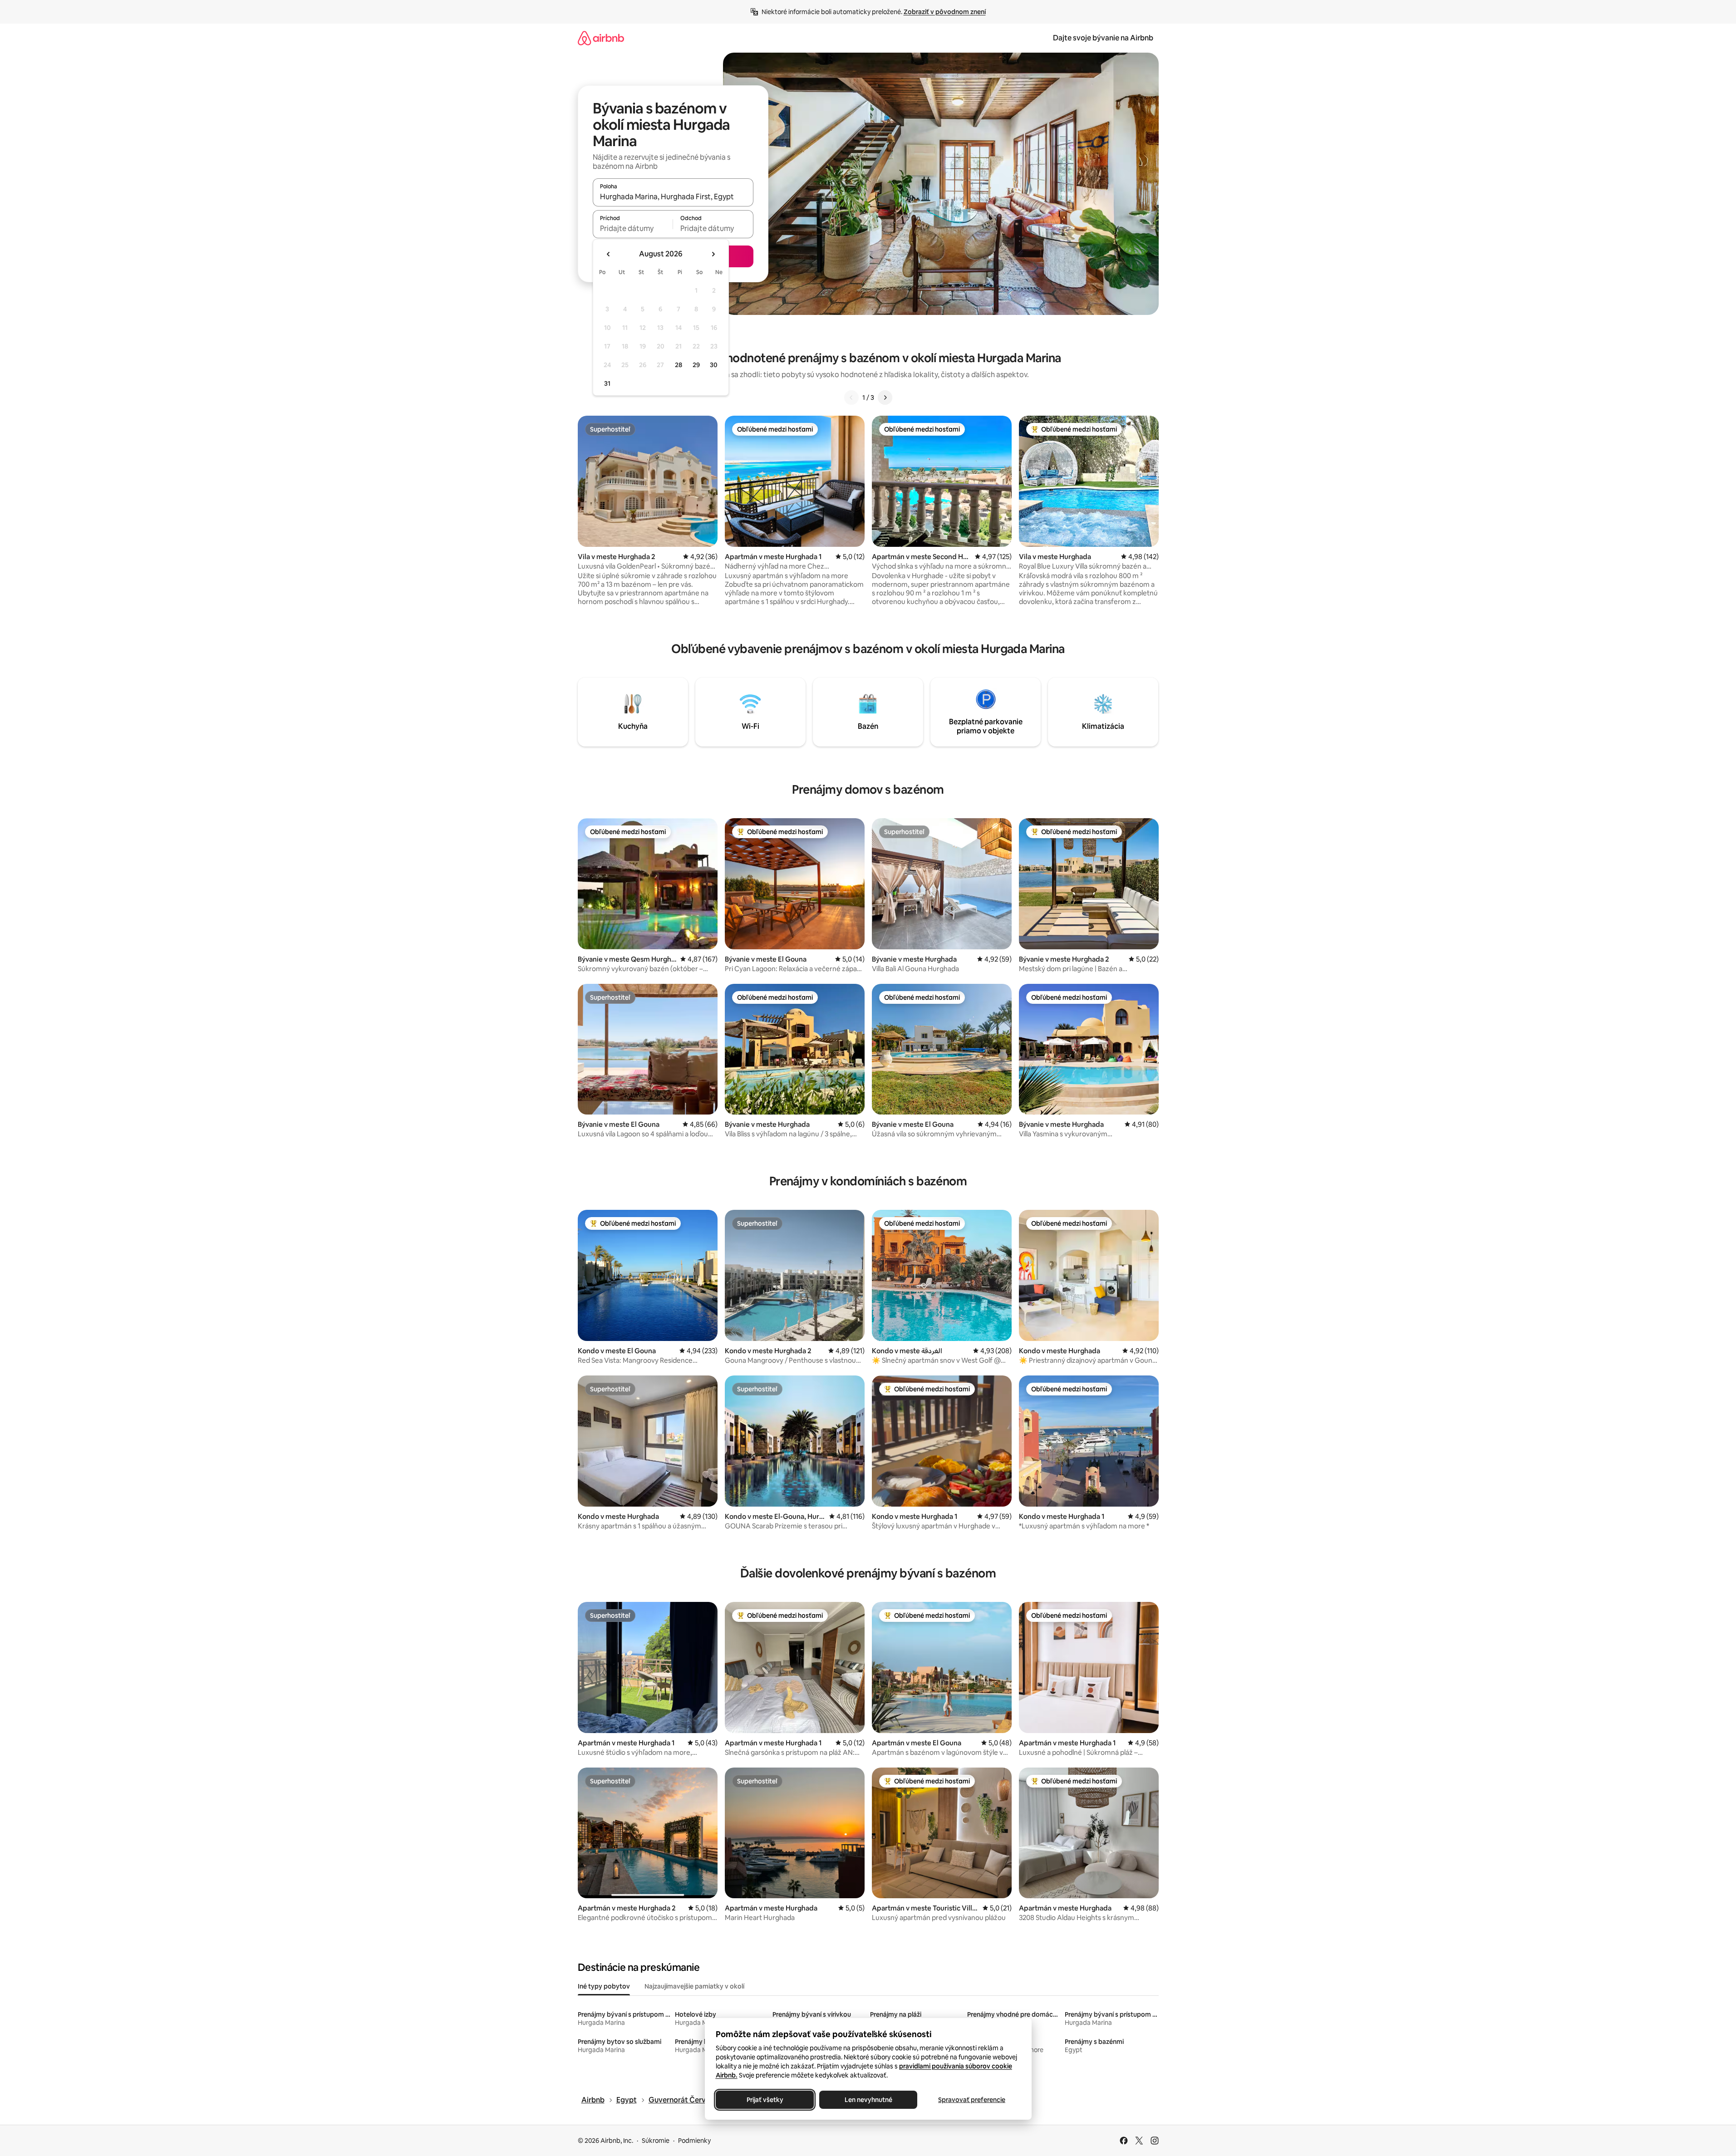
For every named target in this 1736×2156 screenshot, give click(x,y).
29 (696, 365)
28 (679, 365)
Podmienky (694, 2141)
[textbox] (633, 228)
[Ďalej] (885, 398)
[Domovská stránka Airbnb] (601, 38)
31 (607, 383)
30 (714, 365)
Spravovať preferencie (972, 2100)
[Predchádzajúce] (851, 398)
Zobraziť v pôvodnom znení (945, 12)
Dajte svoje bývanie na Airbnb (1103, 38)
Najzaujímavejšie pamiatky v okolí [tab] (694, 1986)
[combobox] (673, 196)
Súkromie (656, 2141)
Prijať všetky (765, 2100)
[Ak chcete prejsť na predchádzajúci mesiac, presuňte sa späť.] (609, 254)
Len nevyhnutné (868, 2100)
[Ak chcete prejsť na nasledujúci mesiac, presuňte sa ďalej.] (713, 254)
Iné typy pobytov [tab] (604, 1986)
